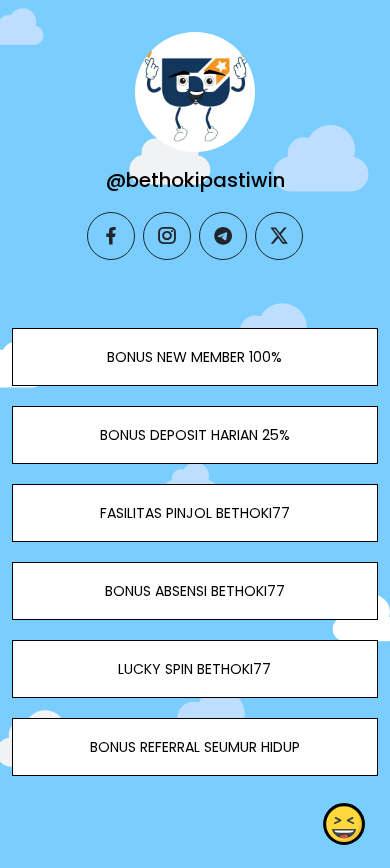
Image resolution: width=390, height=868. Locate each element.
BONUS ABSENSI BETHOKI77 (195, 591)
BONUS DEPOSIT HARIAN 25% (195, 435)
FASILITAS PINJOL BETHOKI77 (195, 513)
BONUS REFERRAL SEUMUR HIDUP (195, 747)
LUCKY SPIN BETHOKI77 (194, 669)
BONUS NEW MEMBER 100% (194, 357)
